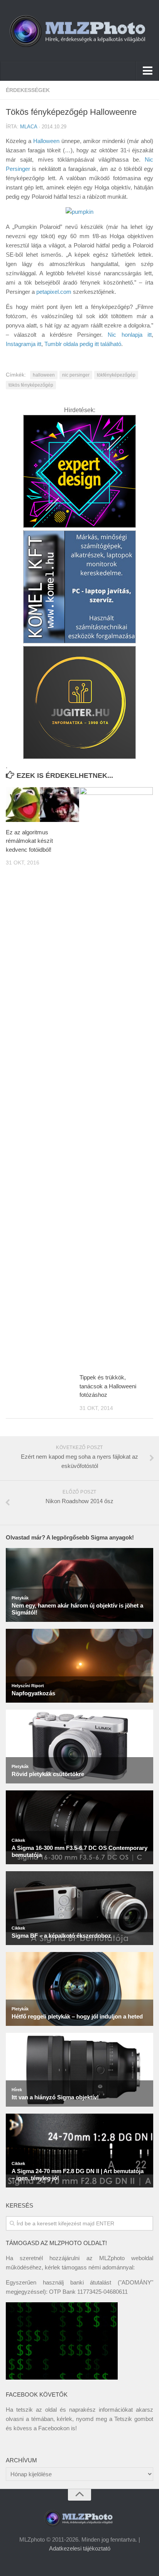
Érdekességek (28, 90)
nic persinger (76, 375)
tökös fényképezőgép (31, 385)
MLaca (29, 127)
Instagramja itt (24, 344)
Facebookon (54, 2428)
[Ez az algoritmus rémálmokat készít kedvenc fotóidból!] (42, 805)
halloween (44, 375)
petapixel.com (54, 292)
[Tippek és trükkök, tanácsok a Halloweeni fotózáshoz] (116, 1077)
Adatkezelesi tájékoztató (80, 2548)
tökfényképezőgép (116, 375)
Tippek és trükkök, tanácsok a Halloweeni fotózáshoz (108, 1386)
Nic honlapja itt (130, 335)
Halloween (46, 141)
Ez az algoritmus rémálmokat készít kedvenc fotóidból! (29, 841)
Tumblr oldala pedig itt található (83, 344)
